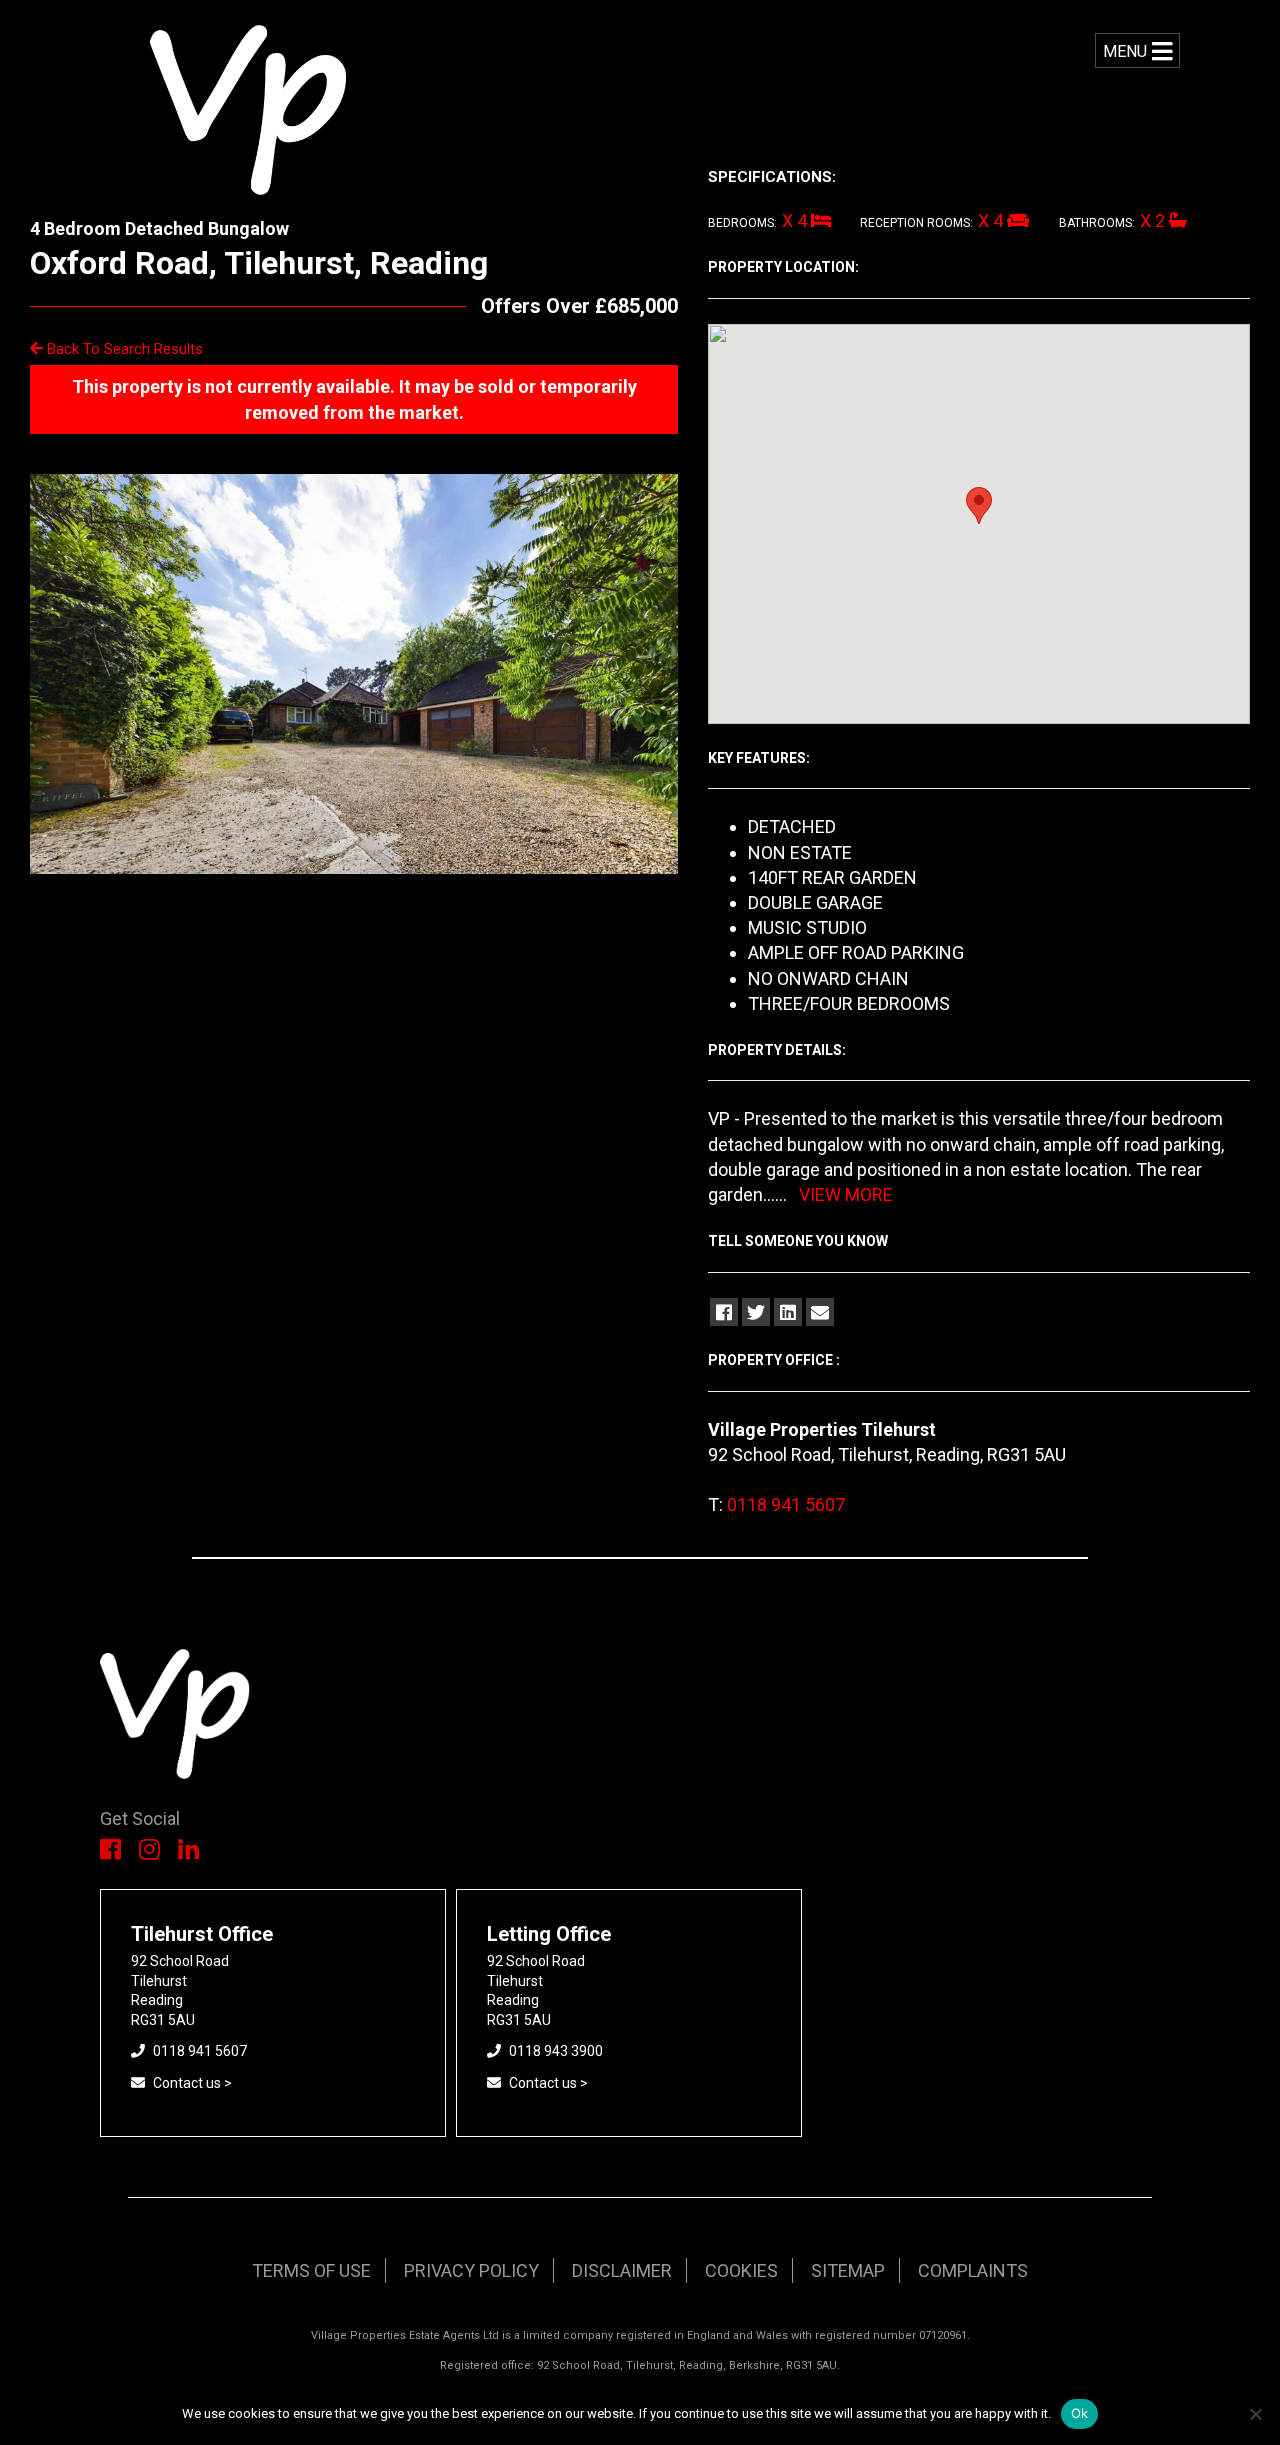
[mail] (820, 1312)
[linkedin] (788, 1312)
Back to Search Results (123, 349)
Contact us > (192, 2083)
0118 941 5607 (786, 1504)
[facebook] (724, 1312)
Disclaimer (622, 2270)
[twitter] (756, 1312)
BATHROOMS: (1097, 223)
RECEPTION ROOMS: (916, 223)
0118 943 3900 (556, 2051)
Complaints (973, 2270)
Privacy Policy (471, 2270)
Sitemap (848, 2270)
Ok (1080, 2413)
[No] (1255, 2414)
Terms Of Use (311, 2270)
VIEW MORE (846, 1194)
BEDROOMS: (742, 223)
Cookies (741, 2270)
